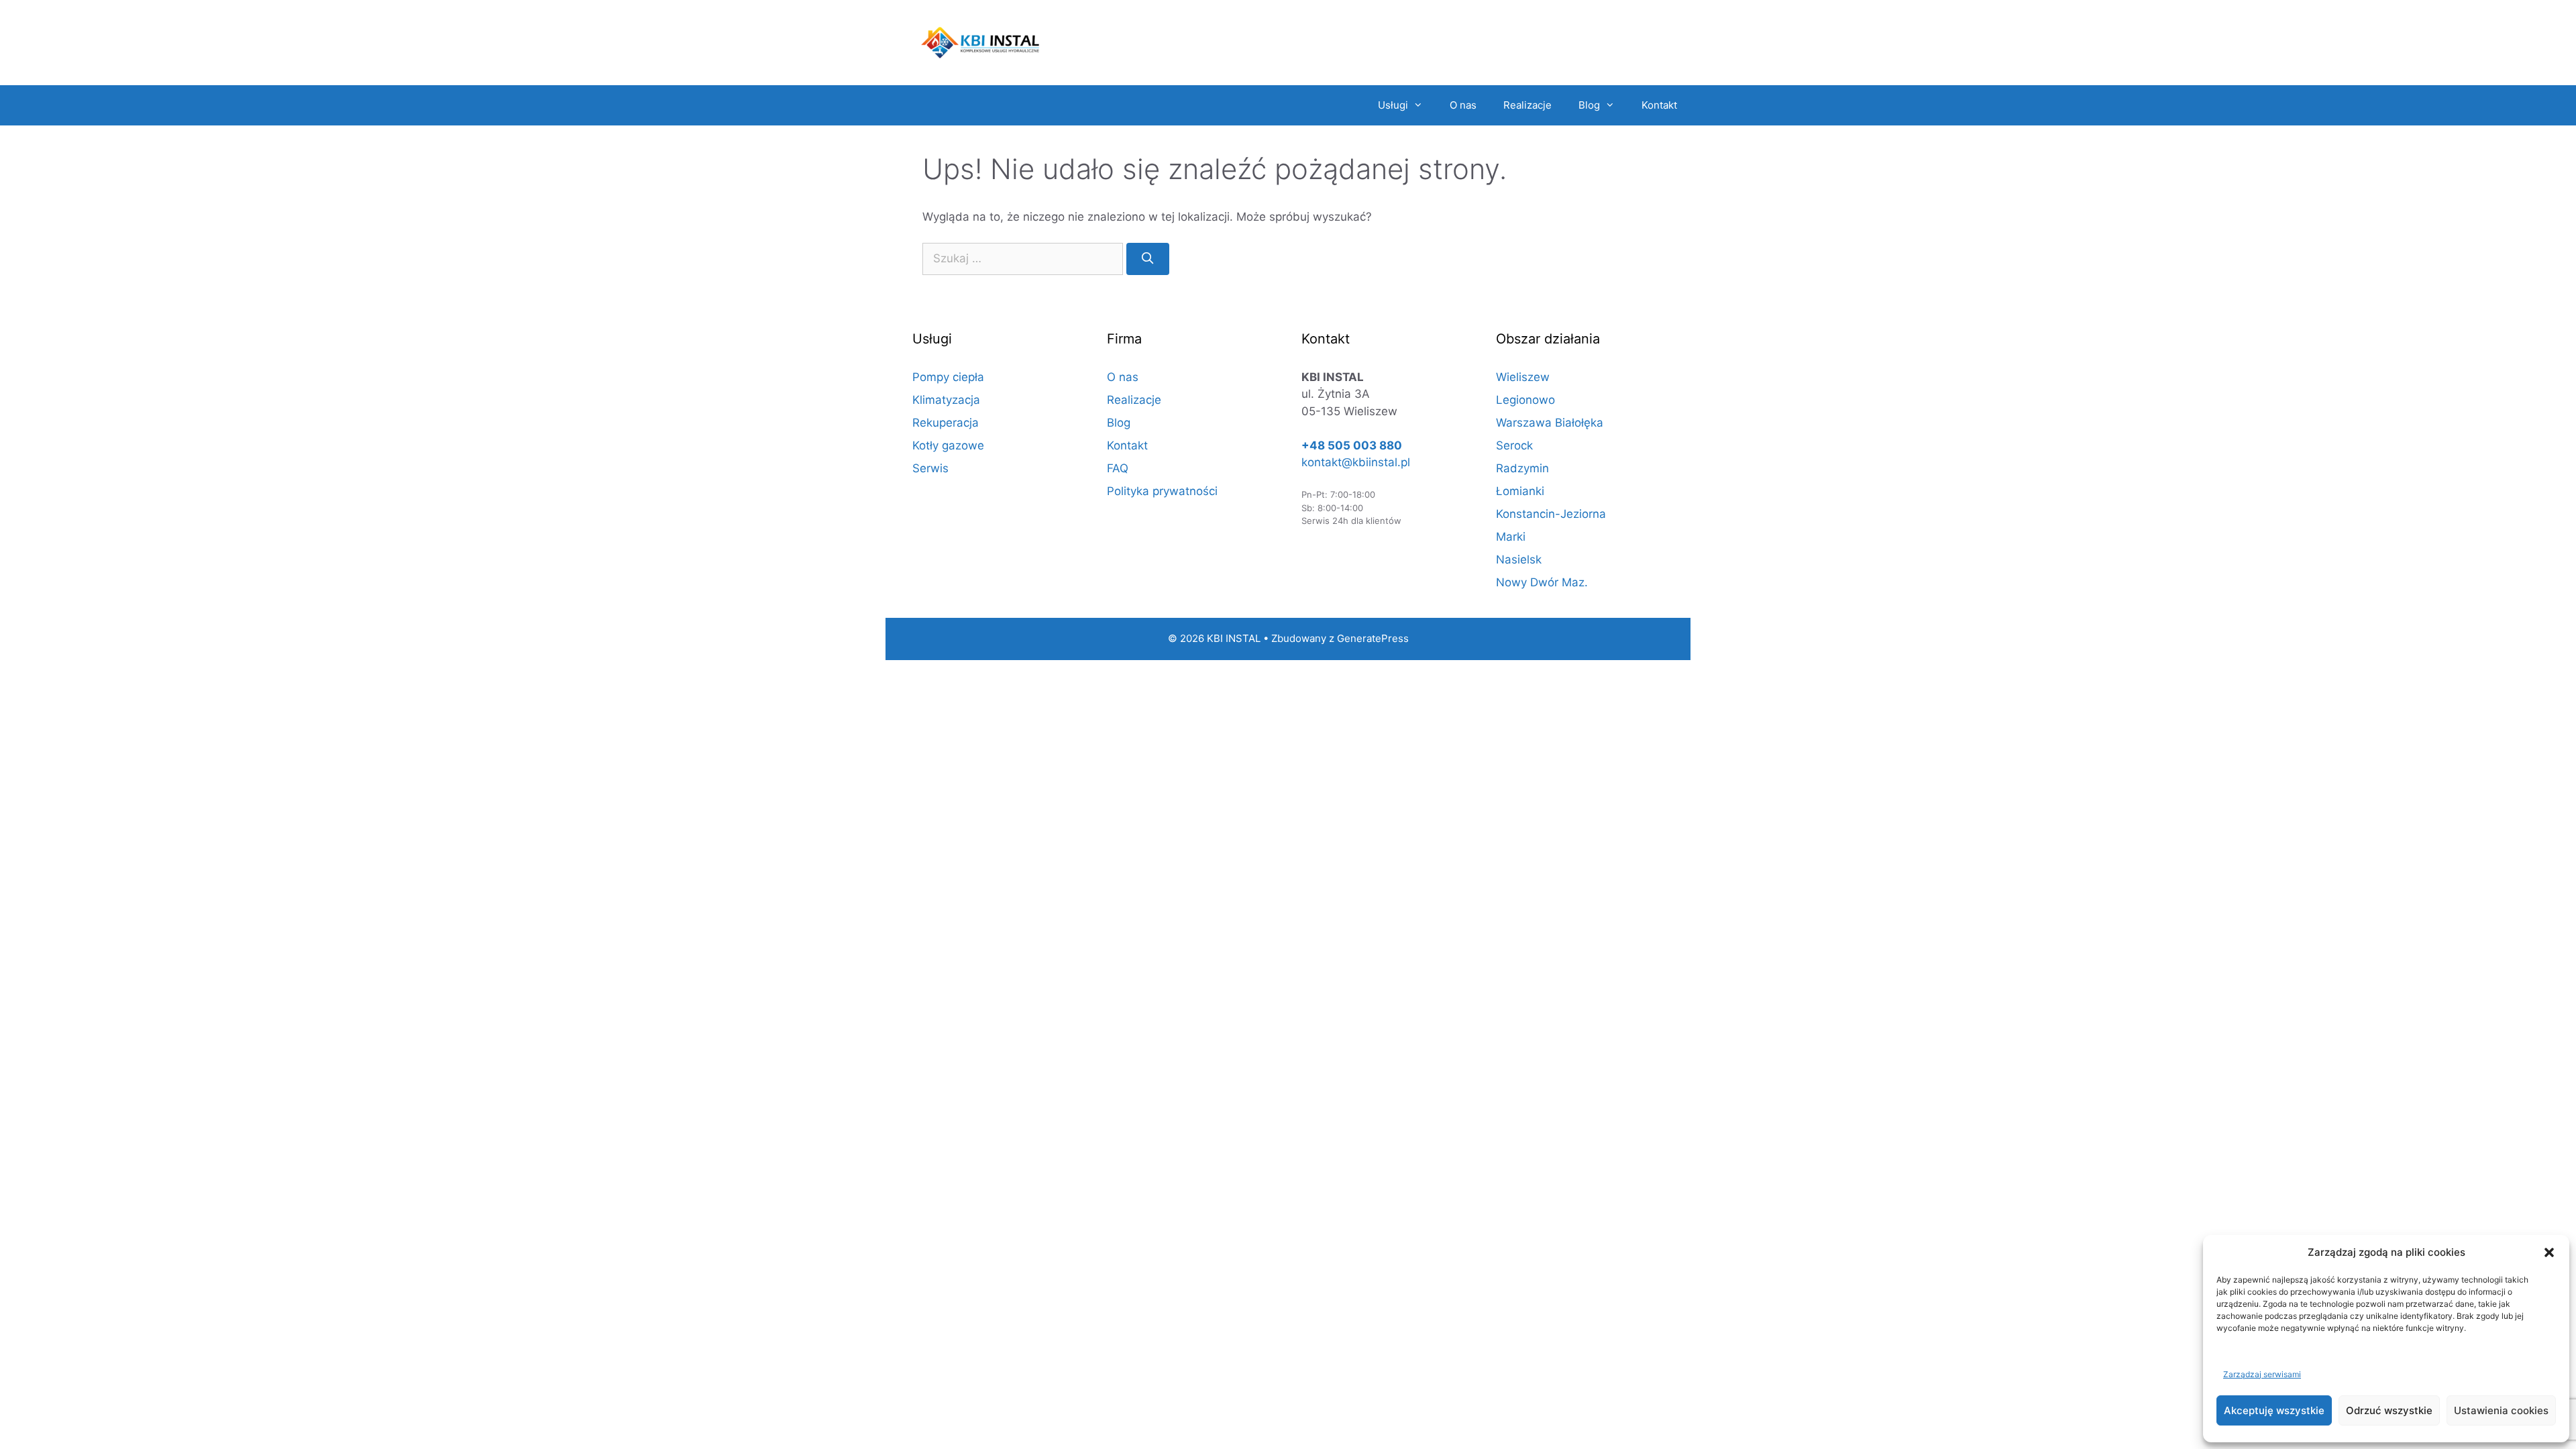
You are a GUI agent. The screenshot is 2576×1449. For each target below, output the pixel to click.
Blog (1589, 105)
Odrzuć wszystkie (2389, 1410)
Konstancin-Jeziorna (1551, 514)
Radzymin (1522, 468)
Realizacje (1527, 105)
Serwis (930, 468)
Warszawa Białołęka (1550, 423)
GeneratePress (1373, 638)
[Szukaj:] (1023, 259)
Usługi (1393, 105)
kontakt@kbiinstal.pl (1356, 462)
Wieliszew (1523, 377)
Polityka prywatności (1162, 491)
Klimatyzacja (946, 400)
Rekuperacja (946, 423)
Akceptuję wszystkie (2274, 1410)
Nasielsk (1519, 559)
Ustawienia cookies (2501, 1410)
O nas (1463, 105)
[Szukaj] (1148, 259)
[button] (2549, 1252)
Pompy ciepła (948, 377)
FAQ (1118, 468)
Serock (1514, 445)
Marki (1511, 537)
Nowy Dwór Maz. (1542, 582)
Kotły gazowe (948, 445)
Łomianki (1520, 491)
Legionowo (1525, 400)
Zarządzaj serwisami (2262, 1374)
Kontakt (1659, 105)
